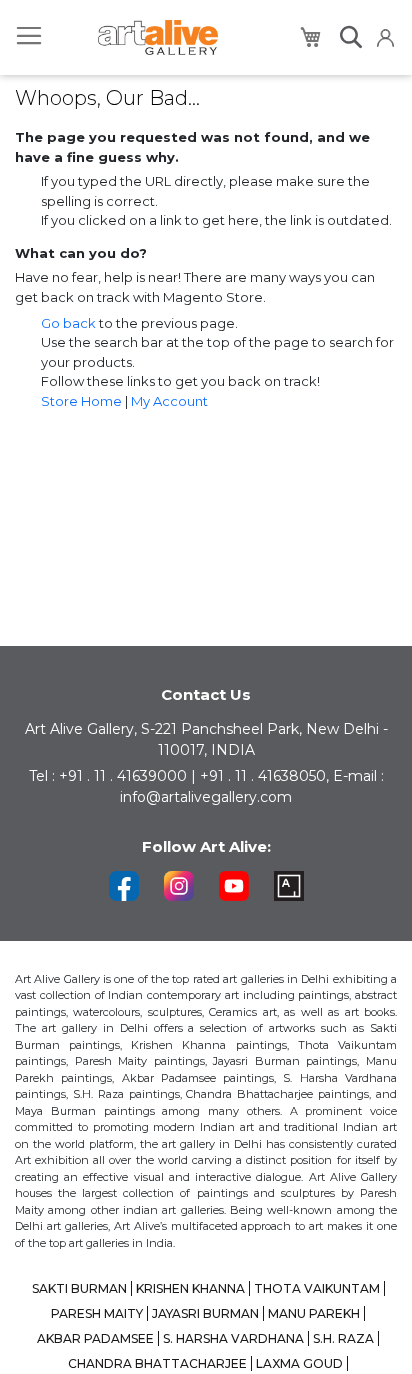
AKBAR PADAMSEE (95, 1338)
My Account (169, 401)
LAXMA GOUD (299, 1363)
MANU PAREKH (314, 1313)
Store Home (81, 401)
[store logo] (158, 37)
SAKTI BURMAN (79, 1288)
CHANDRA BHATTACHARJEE (157, 1363)
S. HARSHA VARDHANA (233, 1338)
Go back (68, 323)
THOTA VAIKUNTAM (317, 1288)
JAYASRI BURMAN (205, 1313)
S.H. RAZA (343, 1338)
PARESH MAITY (97, 1313)
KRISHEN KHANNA (190, 1288)
